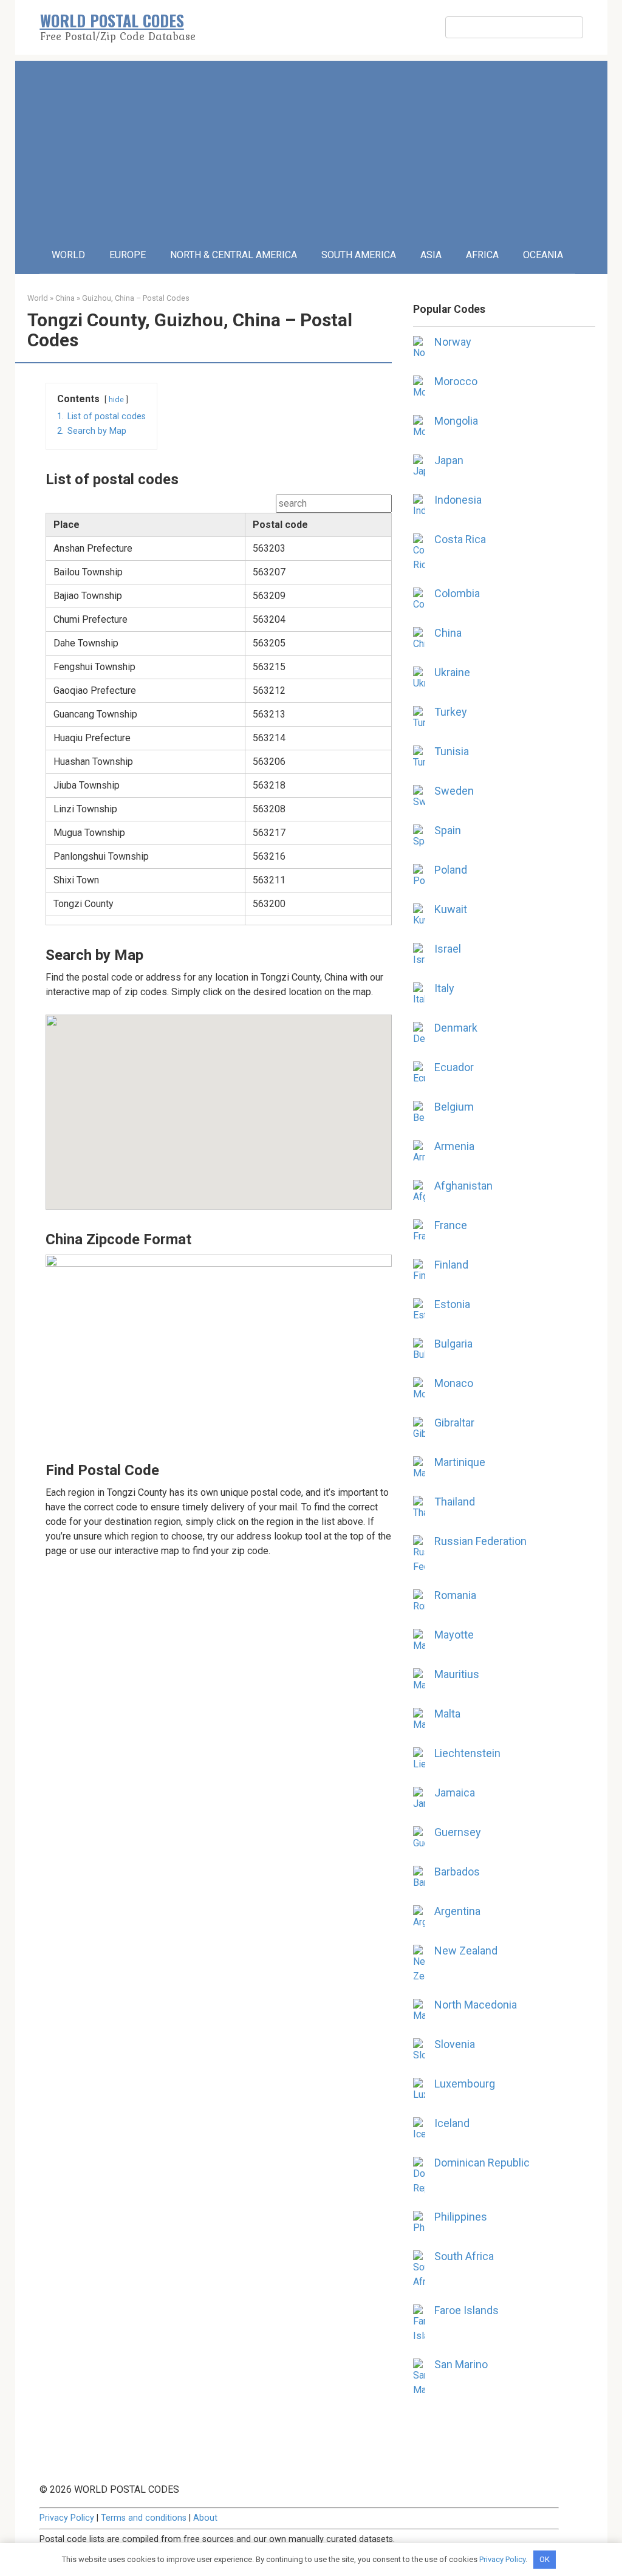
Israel (448, 949)
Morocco (456, 381)
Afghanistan (463, 1186)
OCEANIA (543, 255)
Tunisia (452, 751)
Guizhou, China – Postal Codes (136, 298)
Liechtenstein (467, 1753)
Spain (448, 830)
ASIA (431, 255)
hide (116, 399)
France (451, 1225)
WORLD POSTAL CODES (112, 20)
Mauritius (457, 1674)
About (205, 2518)
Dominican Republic (482, 2163)
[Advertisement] (311, 146)
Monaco (454, 1383)
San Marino (461, 2364)
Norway (453, 342)
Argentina (457, 1911)
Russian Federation (480, 1541)
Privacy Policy (67, 2518)
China (65, 298)
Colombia (457, 593)
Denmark (456, 1028)
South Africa (464, 2256)
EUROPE (128, 255)
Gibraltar (454, 1423)
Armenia (454, 1146)
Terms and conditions (144, 2518)
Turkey (451, 712)
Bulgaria (453, 1344)
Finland (451, 1265)
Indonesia (458, 500)
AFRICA (482, 255)
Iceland (452, 2123)
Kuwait (451, 909)
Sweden (454, 791)
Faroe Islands (466, 2310)
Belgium (454, 1107)
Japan (449, 460)
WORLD (68, 255)
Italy (444, 988)
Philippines (461, 2217)
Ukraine (452, 672)
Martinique (460, 1462)
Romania (455, 1595)
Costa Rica (460, 539)
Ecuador (454, 1067)
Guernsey (458, 1832)
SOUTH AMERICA (359, 255)
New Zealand (466, 1951)
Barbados (457, 1872)
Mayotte (454, 1635)
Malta (447, 1714)
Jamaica (455, 1793)
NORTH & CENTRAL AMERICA (234, 255)
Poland (451, 870)
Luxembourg (465, 2084)
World (38, 298)
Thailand (455, 1502)
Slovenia (455, 2044)
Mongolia (456, 421)
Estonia (452, 1304)
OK (545, 2559)
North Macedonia (476, 2005)
